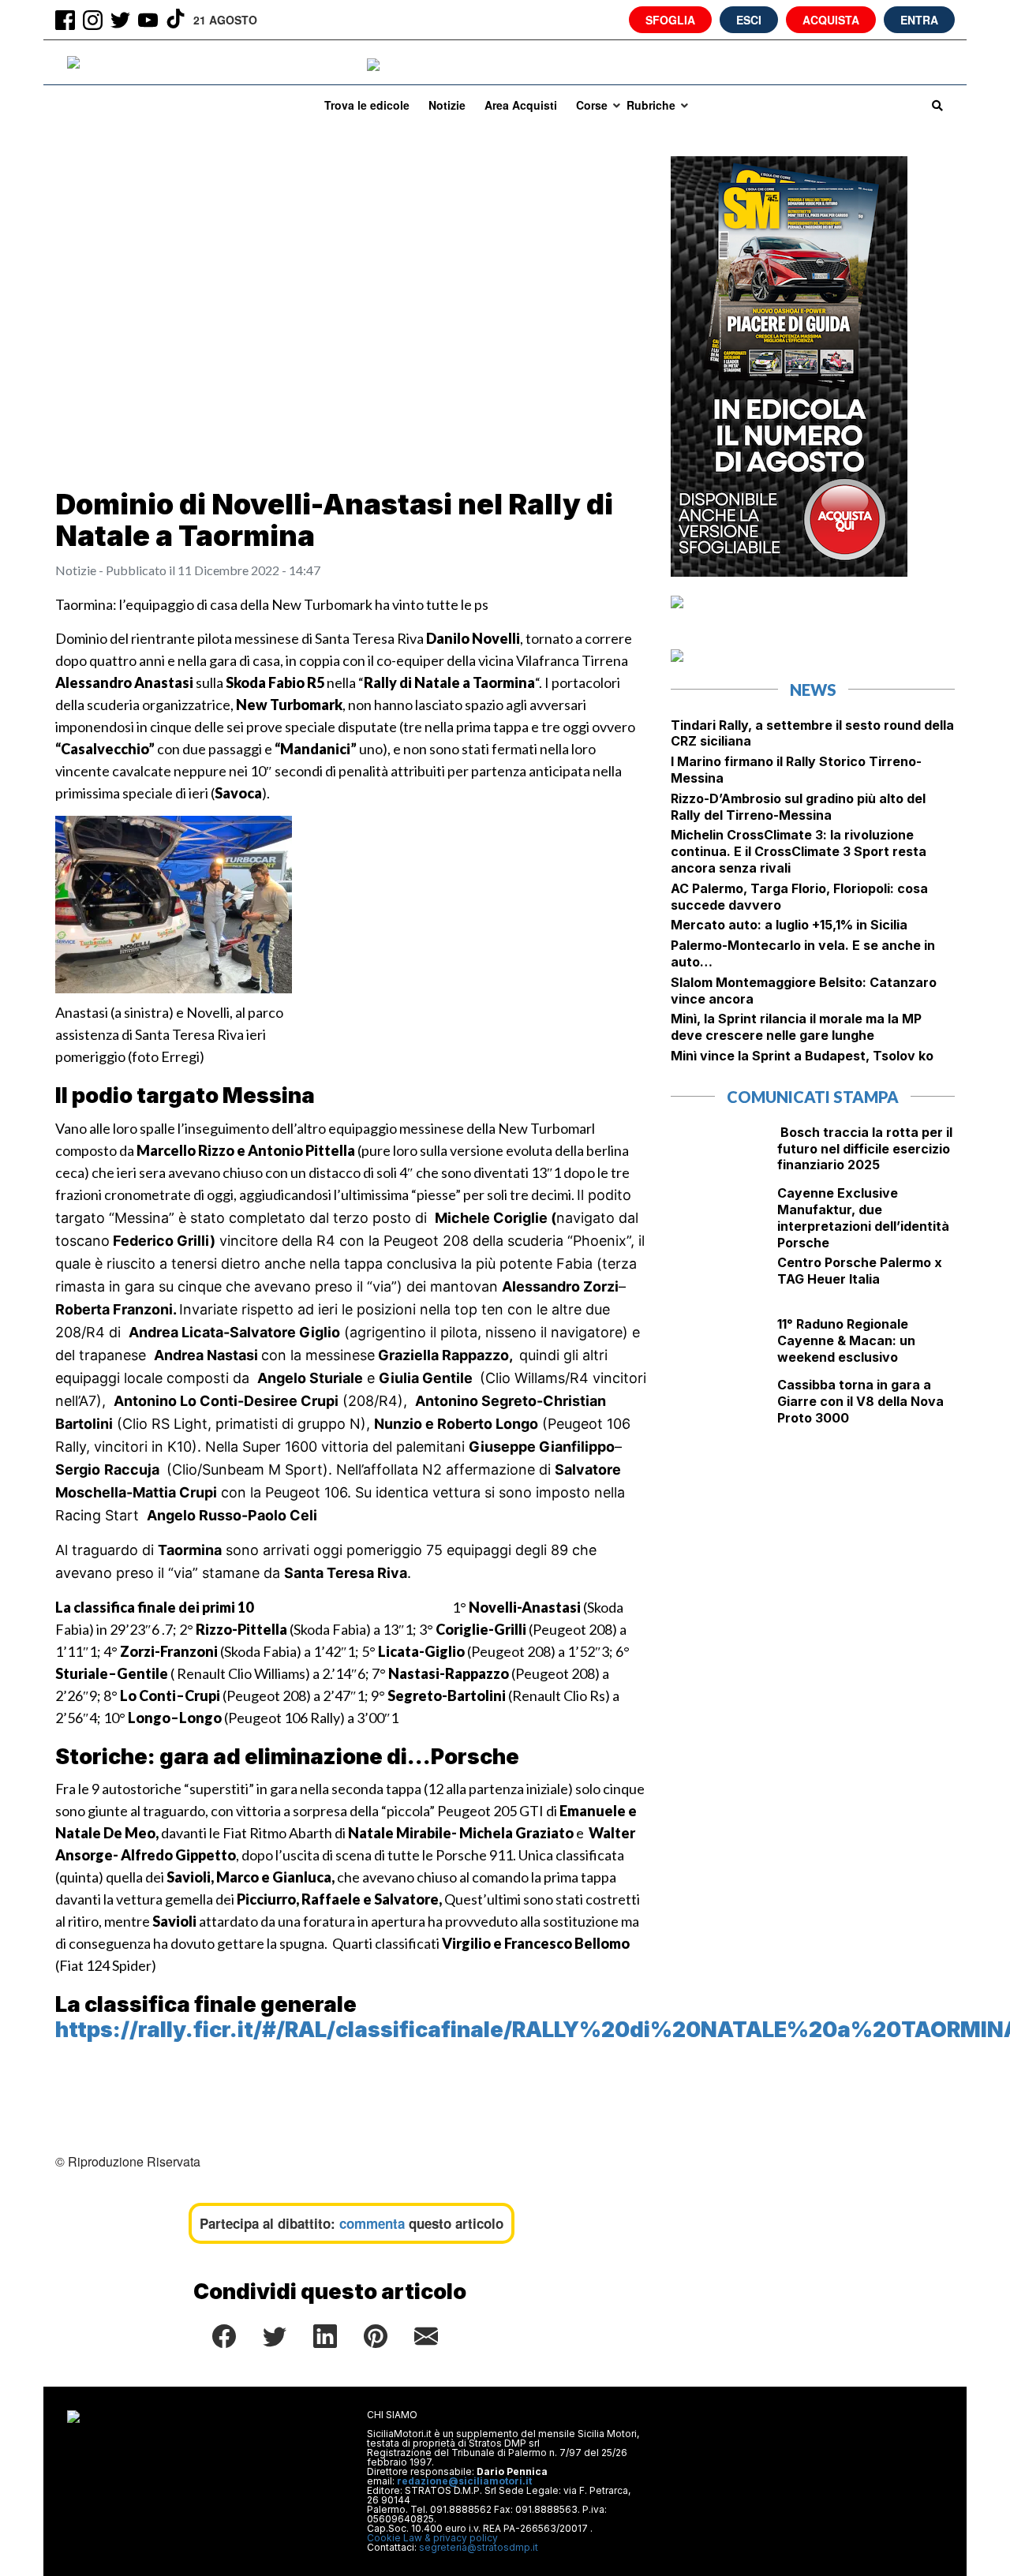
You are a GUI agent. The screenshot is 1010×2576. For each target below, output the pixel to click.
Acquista (831, 20)
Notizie (447, 105)
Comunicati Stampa (813, 1097)
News (813, 690)
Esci (749, 20)
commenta (372, 2223)
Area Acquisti (521, 105)
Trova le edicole (367, 105)
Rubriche (651, 105)
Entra (919, 20)
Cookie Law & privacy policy (432, 2538)
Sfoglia (670, 20)
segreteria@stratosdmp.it (479, 2547)
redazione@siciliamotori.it (464, 2481)
